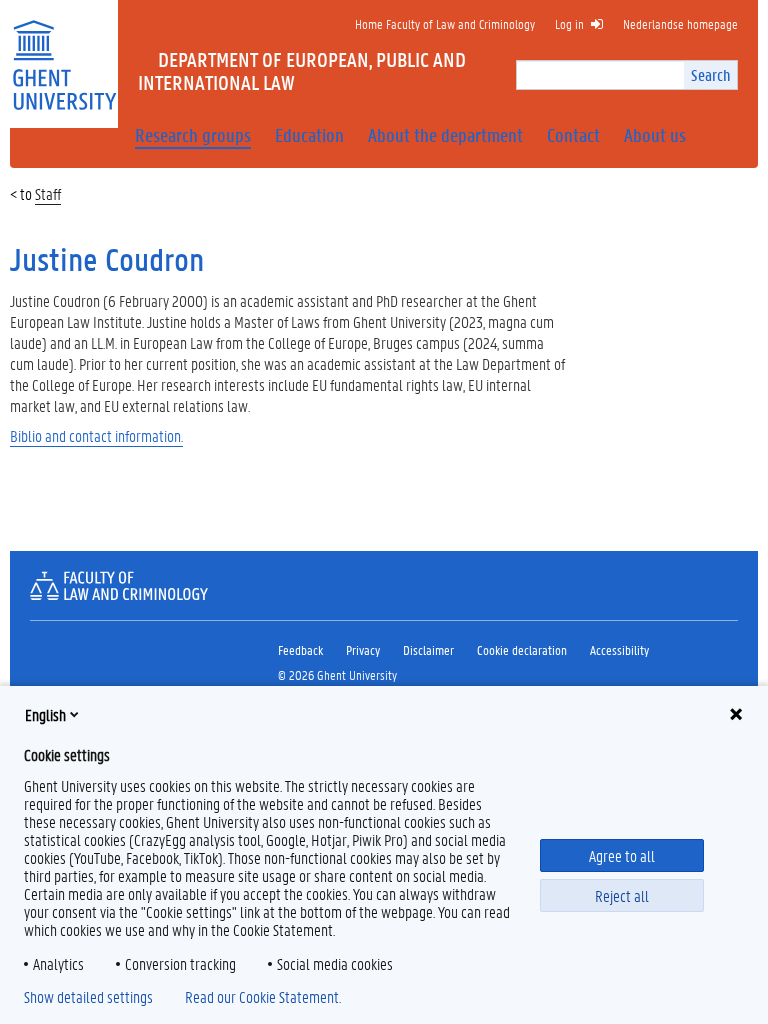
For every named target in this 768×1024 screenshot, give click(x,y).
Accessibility (619, 649)
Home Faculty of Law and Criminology (445, 23)
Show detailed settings (88, 997)
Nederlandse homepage (680, 23)
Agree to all (622, 855)
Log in (569, 23)
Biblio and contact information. (96, 435)
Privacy (363, 649)
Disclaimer (428, 649)
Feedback (300, 649)
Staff (48, 193)
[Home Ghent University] (64, 52)
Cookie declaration (522, 649)
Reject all (622, 895)
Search (710, 74)
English (45, 714)
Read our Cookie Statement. (263, 997)
